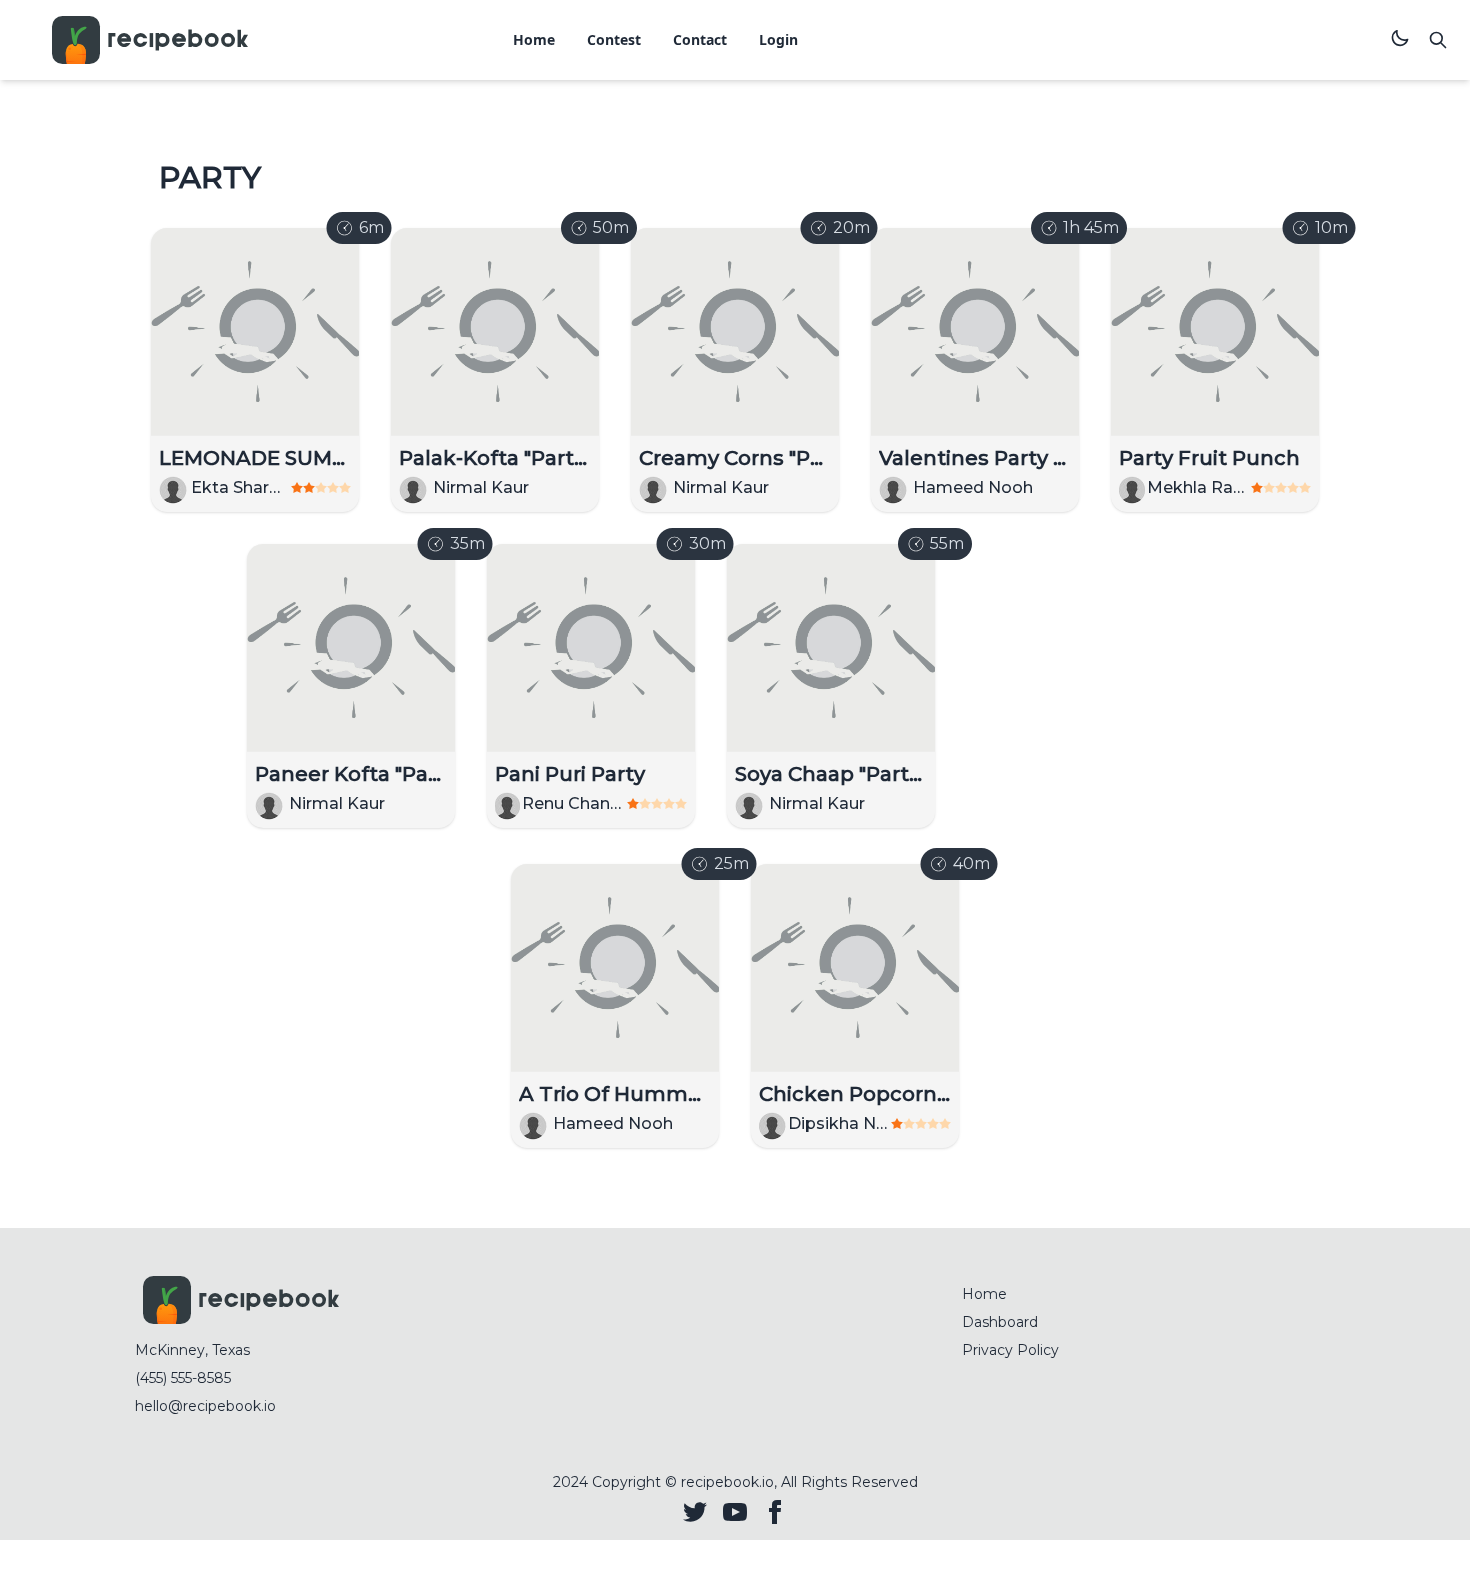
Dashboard (1000, 1322)
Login (778, 39)
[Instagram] (735, 1512)
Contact (700, 39)
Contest (614, 39)
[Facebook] (775, 1512)
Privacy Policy (1010, 1350)
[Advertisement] (1095, 688)
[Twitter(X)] (695, 1512)
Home (534, 39)
